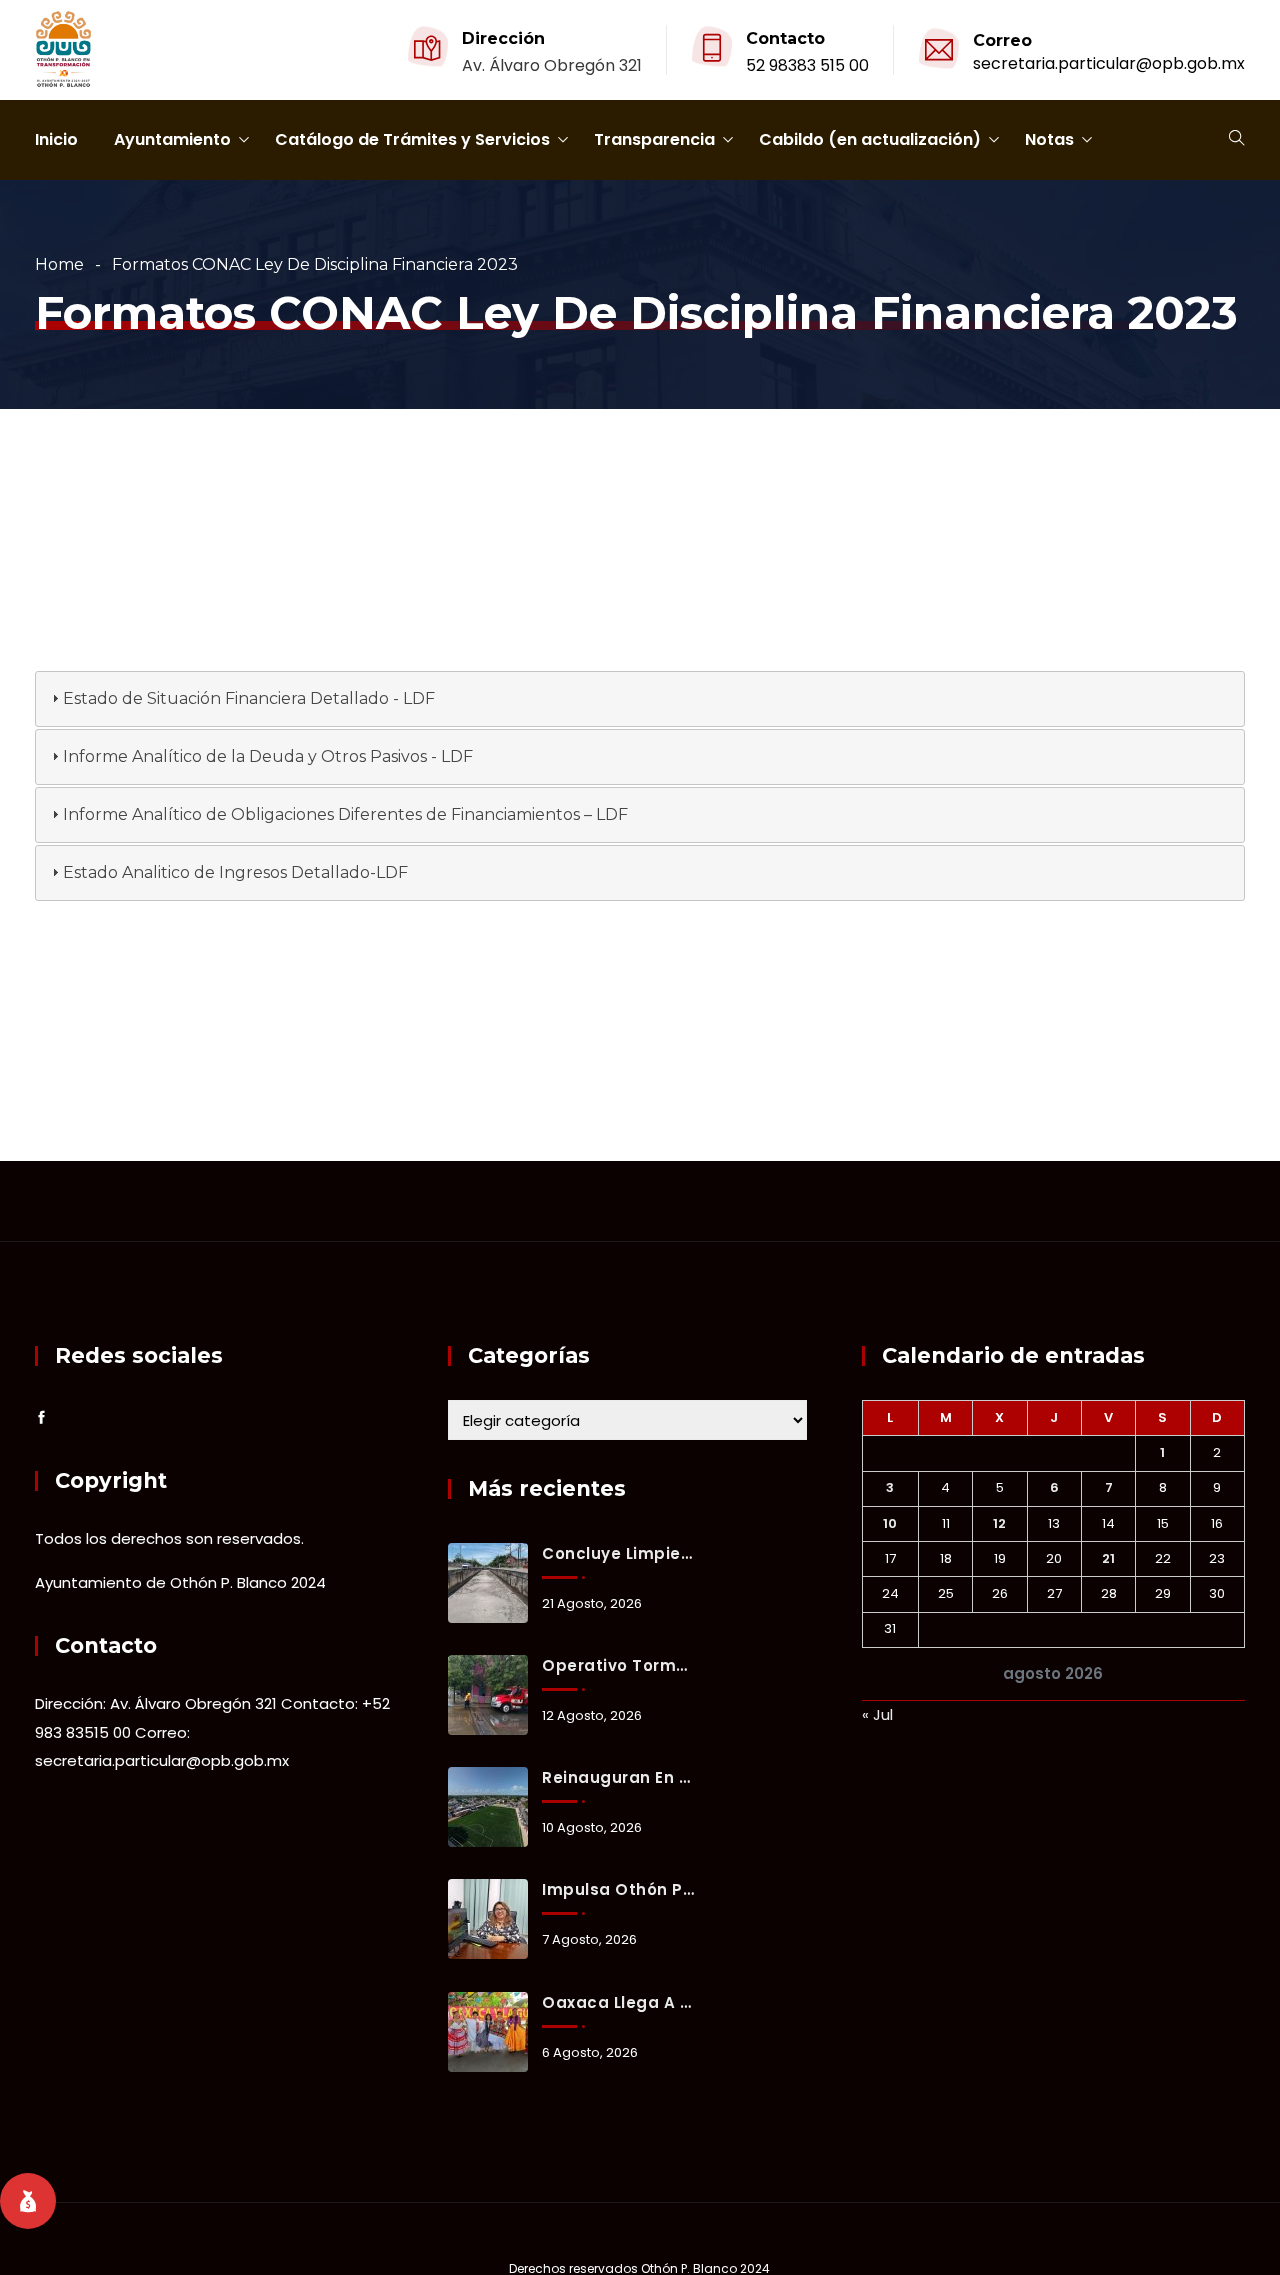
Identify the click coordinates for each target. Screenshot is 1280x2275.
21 (1108, 1558)
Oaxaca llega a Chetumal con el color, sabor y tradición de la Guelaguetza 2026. (618, 2002)
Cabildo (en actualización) (870, 139)
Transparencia (654, 139)
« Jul (877, 1714)
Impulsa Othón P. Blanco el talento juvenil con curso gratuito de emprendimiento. (618, 1889)
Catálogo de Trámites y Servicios (412, 139)
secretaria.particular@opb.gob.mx (1109, 63)
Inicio (56, 139)
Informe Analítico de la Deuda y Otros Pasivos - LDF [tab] (268, 756)
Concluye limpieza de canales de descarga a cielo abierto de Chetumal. (618, 1553)
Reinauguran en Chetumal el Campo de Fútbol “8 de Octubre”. (618, 1777)
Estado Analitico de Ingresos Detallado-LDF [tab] (235, 872)
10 (890, 1523)
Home (59, 264)
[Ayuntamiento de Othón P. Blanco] (63, 51)
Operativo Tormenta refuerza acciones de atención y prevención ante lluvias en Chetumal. (618, 1665)
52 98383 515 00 (807, 65)
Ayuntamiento (172, 139)
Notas (1049, 139)
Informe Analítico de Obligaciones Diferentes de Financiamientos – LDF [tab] (345, 814)
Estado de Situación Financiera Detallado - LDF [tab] (249, 698)
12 (999, 1523)
